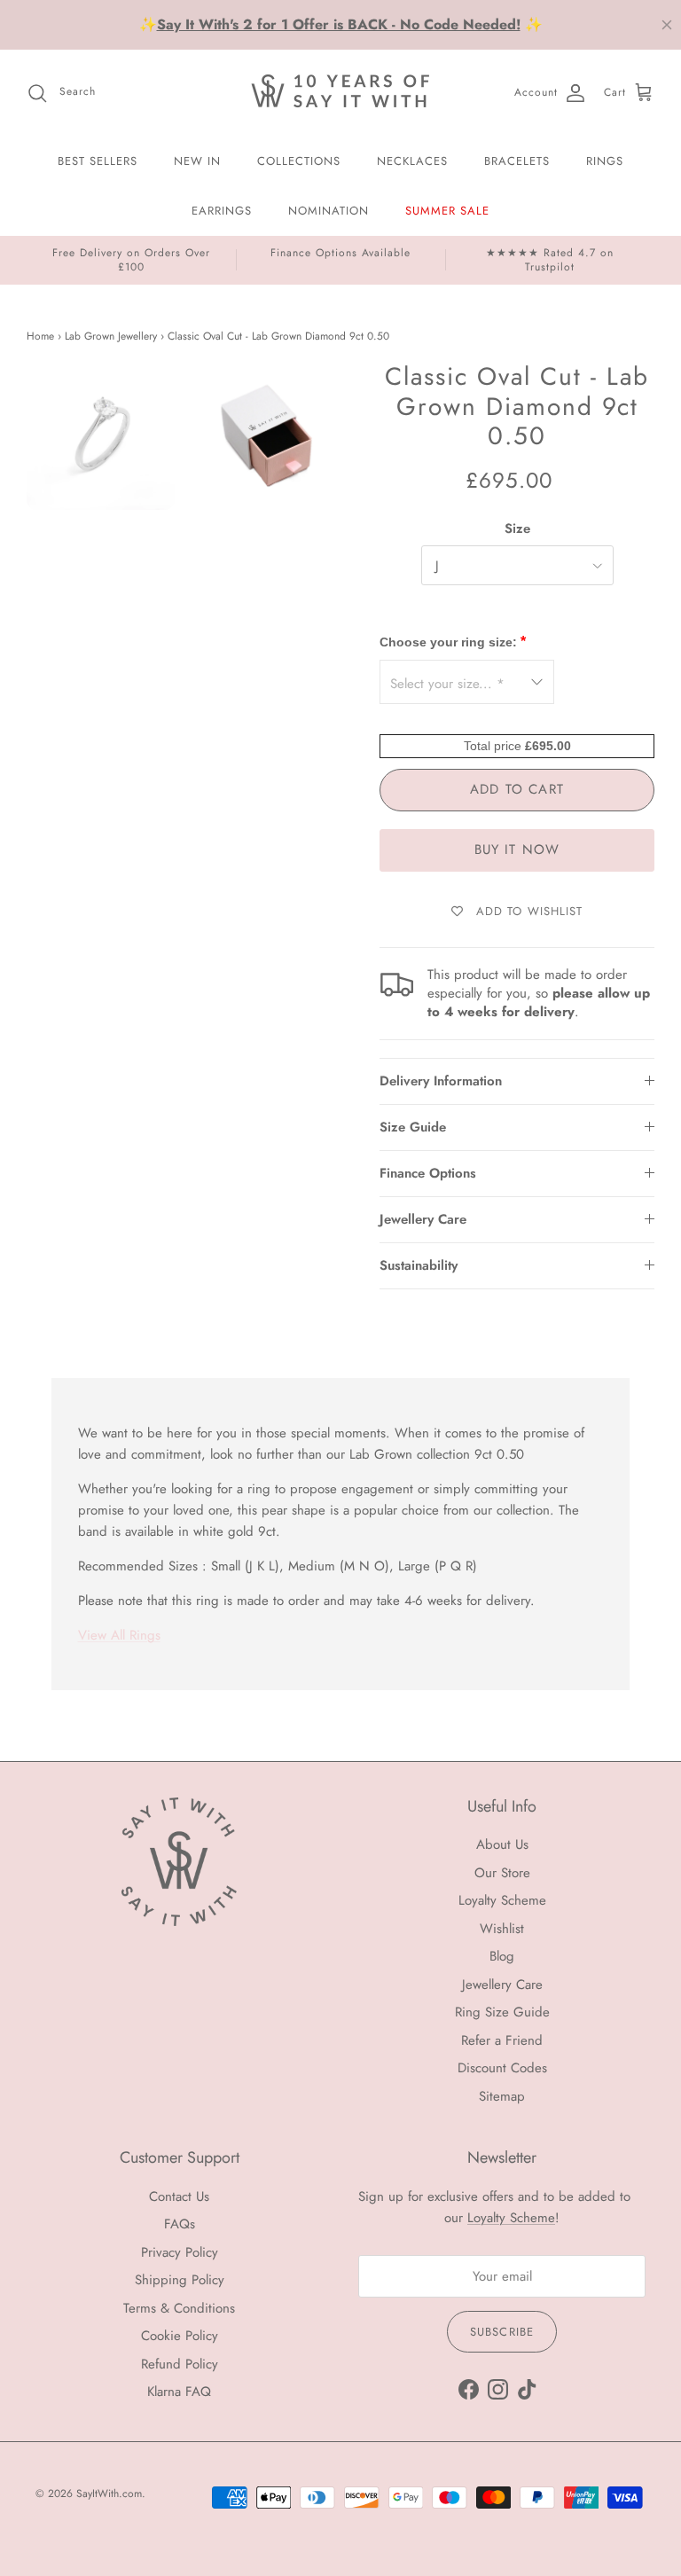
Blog (502, 1956)
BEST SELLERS (98, 161)
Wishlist (502, 1929)
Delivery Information (441, 1081)
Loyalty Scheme (502, 1900)
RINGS (605, 161)
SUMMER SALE (447, 211)
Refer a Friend (502, 2040)
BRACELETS (517, 161)
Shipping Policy (180, 2280)
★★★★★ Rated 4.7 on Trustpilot (550, 260)
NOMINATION (329, 211)
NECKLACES (412, 161)
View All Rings (119, 1635)
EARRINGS (222, 211)
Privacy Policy (180, 2252)
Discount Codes (502, 2068)
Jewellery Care (423, 1219)
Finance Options (428, 1173)
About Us (502, 1844)
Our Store (502, 1873)
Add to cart (517, 789)
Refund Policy (180, 2364)
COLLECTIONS (299, 161)
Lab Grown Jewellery (111, 337)
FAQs (180, 2224)
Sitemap (502, 2096)
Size (517, 529)
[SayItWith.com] (340, 93)
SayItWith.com (109, 2494)
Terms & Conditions (179, 2308)
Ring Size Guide (502, 2012)
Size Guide (413, 1127)
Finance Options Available (340, 253)
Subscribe (501, 2332)
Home (40, 337)
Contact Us (179, 2196)
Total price (494, 746)
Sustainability (419, 1265)
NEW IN (197, 161)
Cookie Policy (180, 2336)
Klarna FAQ (179, 2392)
